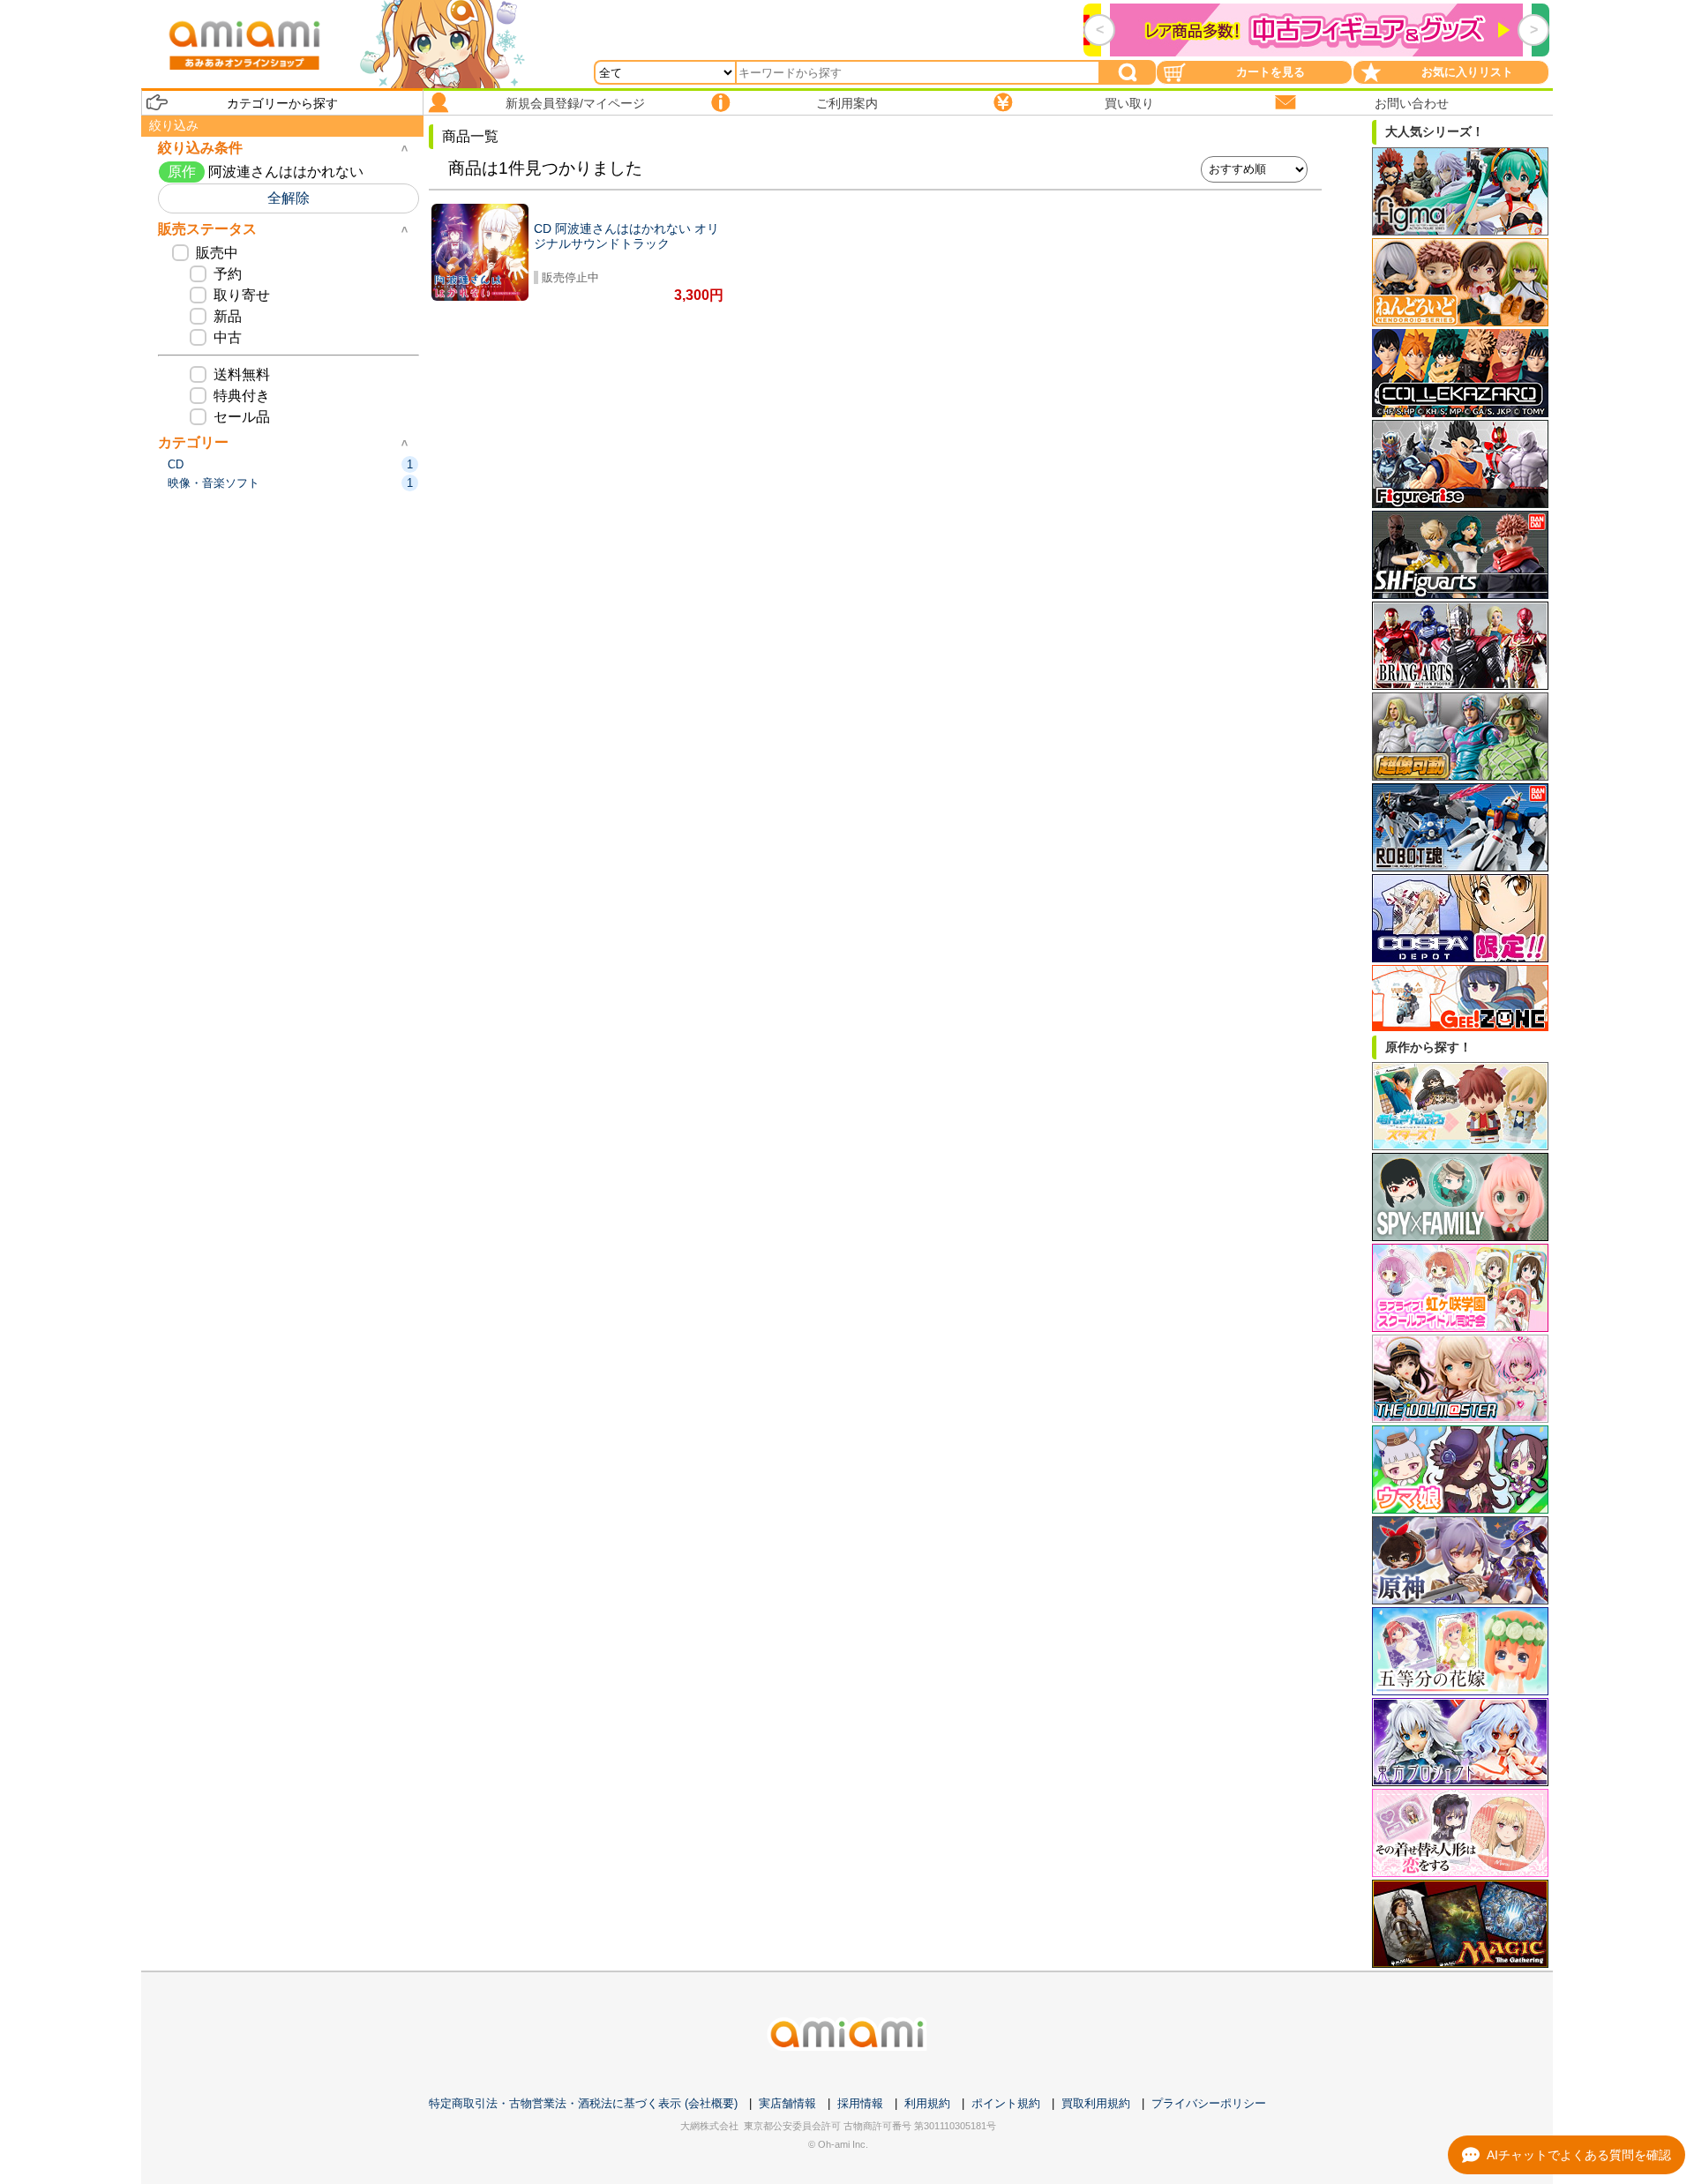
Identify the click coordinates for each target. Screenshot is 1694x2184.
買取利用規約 (1096, 2103)
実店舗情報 (787, 2103)
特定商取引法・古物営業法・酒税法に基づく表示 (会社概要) (583, 2103)
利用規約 (927, 2103)
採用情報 (860, 2103)
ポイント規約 (1006, 2103)
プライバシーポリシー (1209, 2103)
